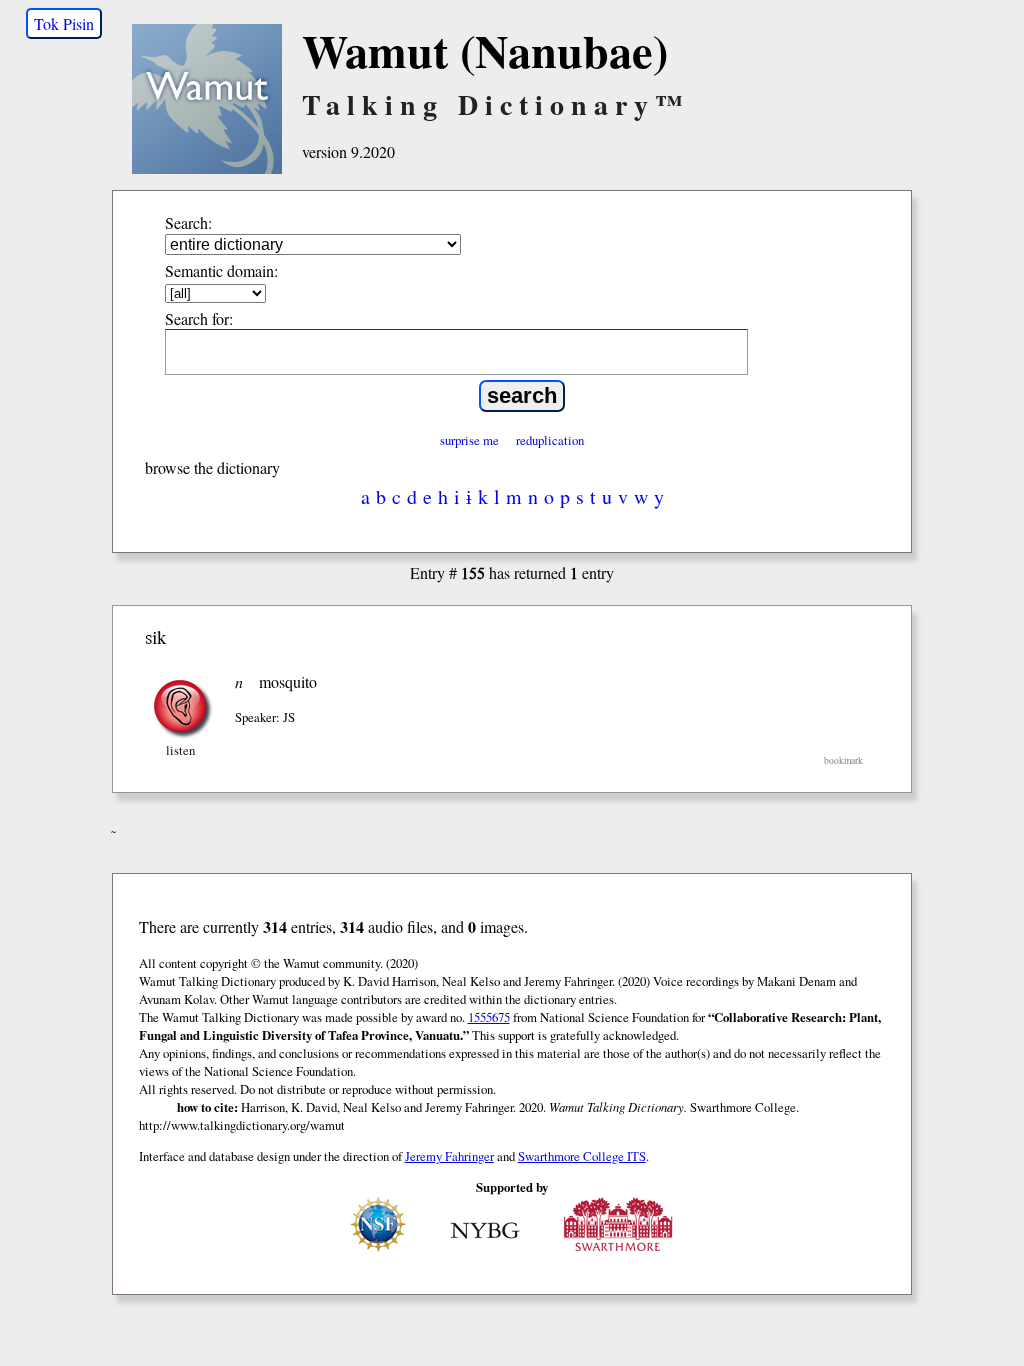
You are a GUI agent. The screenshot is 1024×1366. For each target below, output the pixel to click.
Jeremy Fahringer (449, 1156)
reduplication (550, 440)
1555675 (489, 1017)
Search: (188, 222)
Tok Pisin (64, 23)
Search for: (199, 318)
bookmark (843, 760)
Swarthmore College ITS (582, 1156)
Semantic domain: (221, 270)
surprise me (469, 440)
